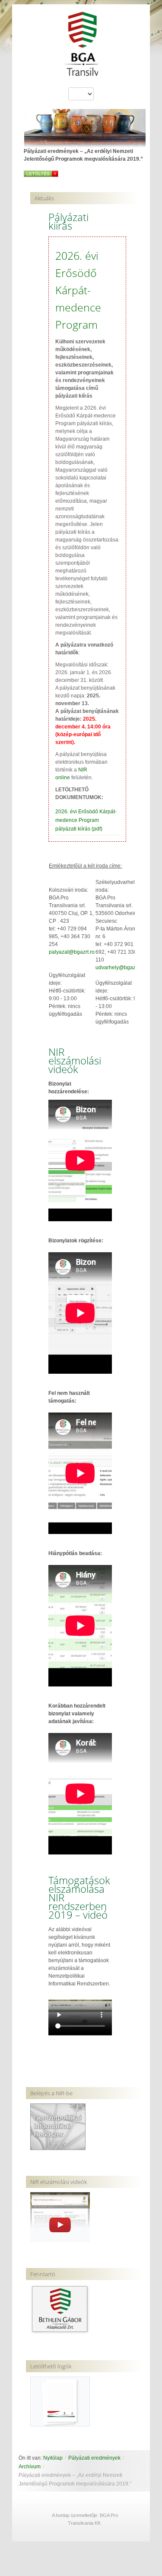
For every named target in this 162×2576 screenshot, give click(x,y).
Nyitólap (53, 2458)
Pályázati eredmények (94, 2458)
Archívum (30, 2467)
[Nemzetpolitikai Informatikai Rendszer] (58, 2126)
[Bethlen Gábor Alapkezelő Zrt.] (60, 2309)
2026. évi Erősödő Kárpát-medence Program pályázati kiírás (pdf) (86, 820)
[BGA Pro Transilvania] (81, 48)
